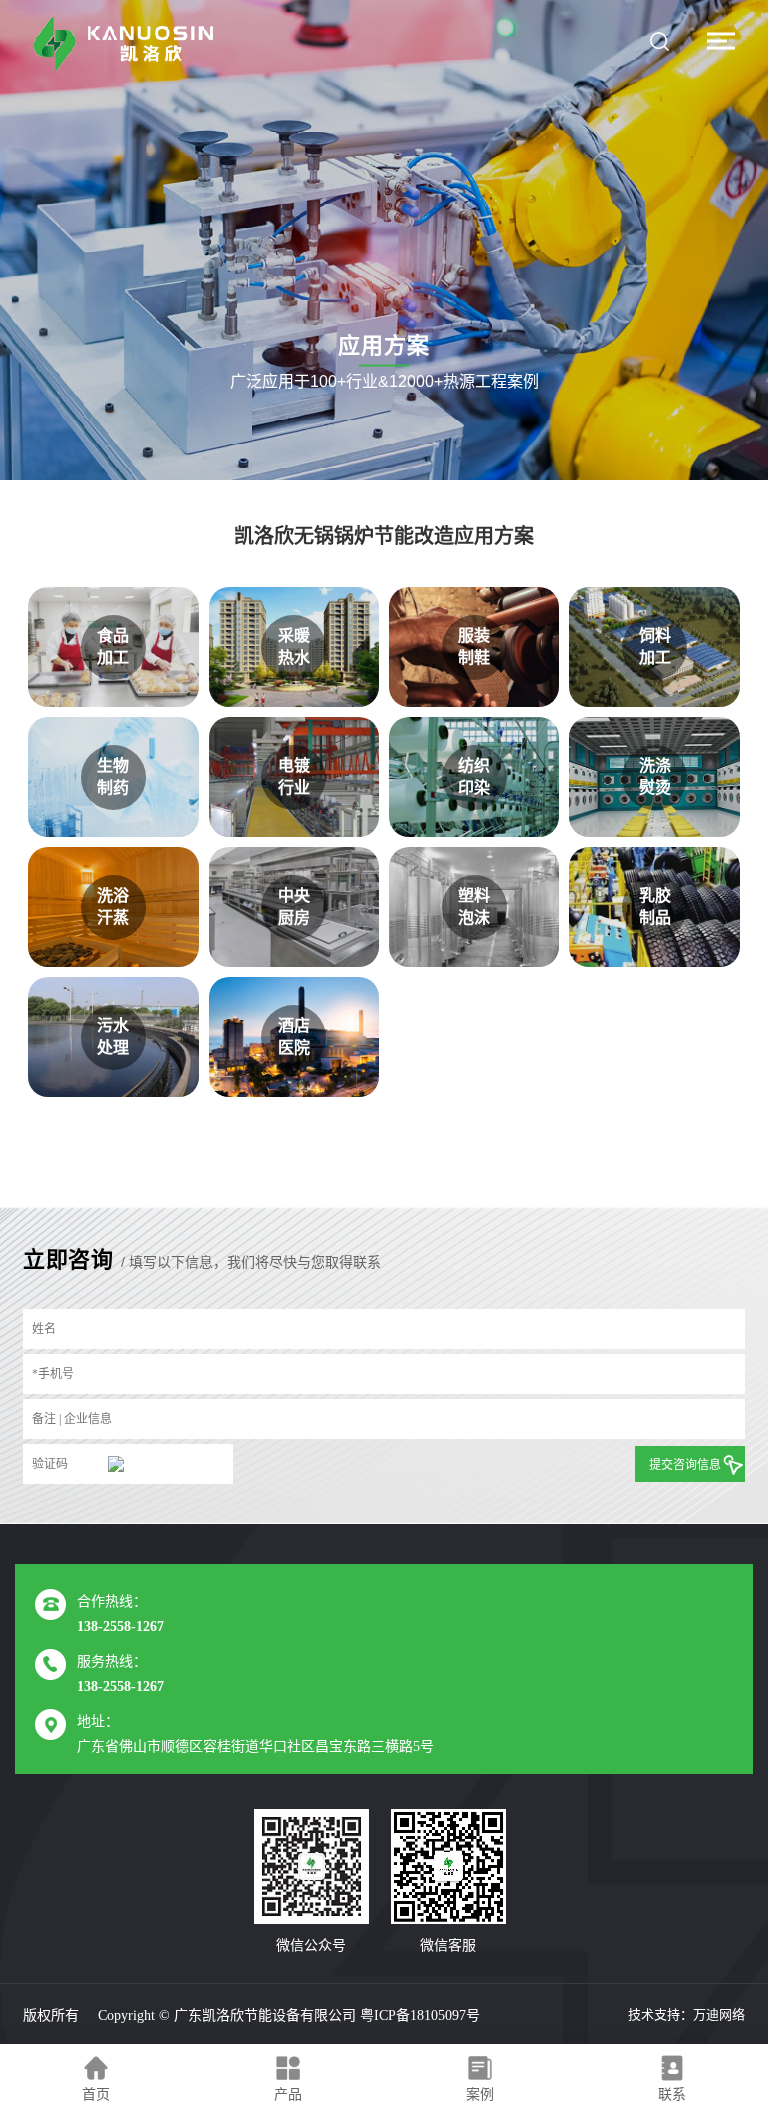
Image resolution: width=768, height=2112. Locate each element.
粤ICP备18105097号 (420, 2015)
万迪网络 (719, 2014)
